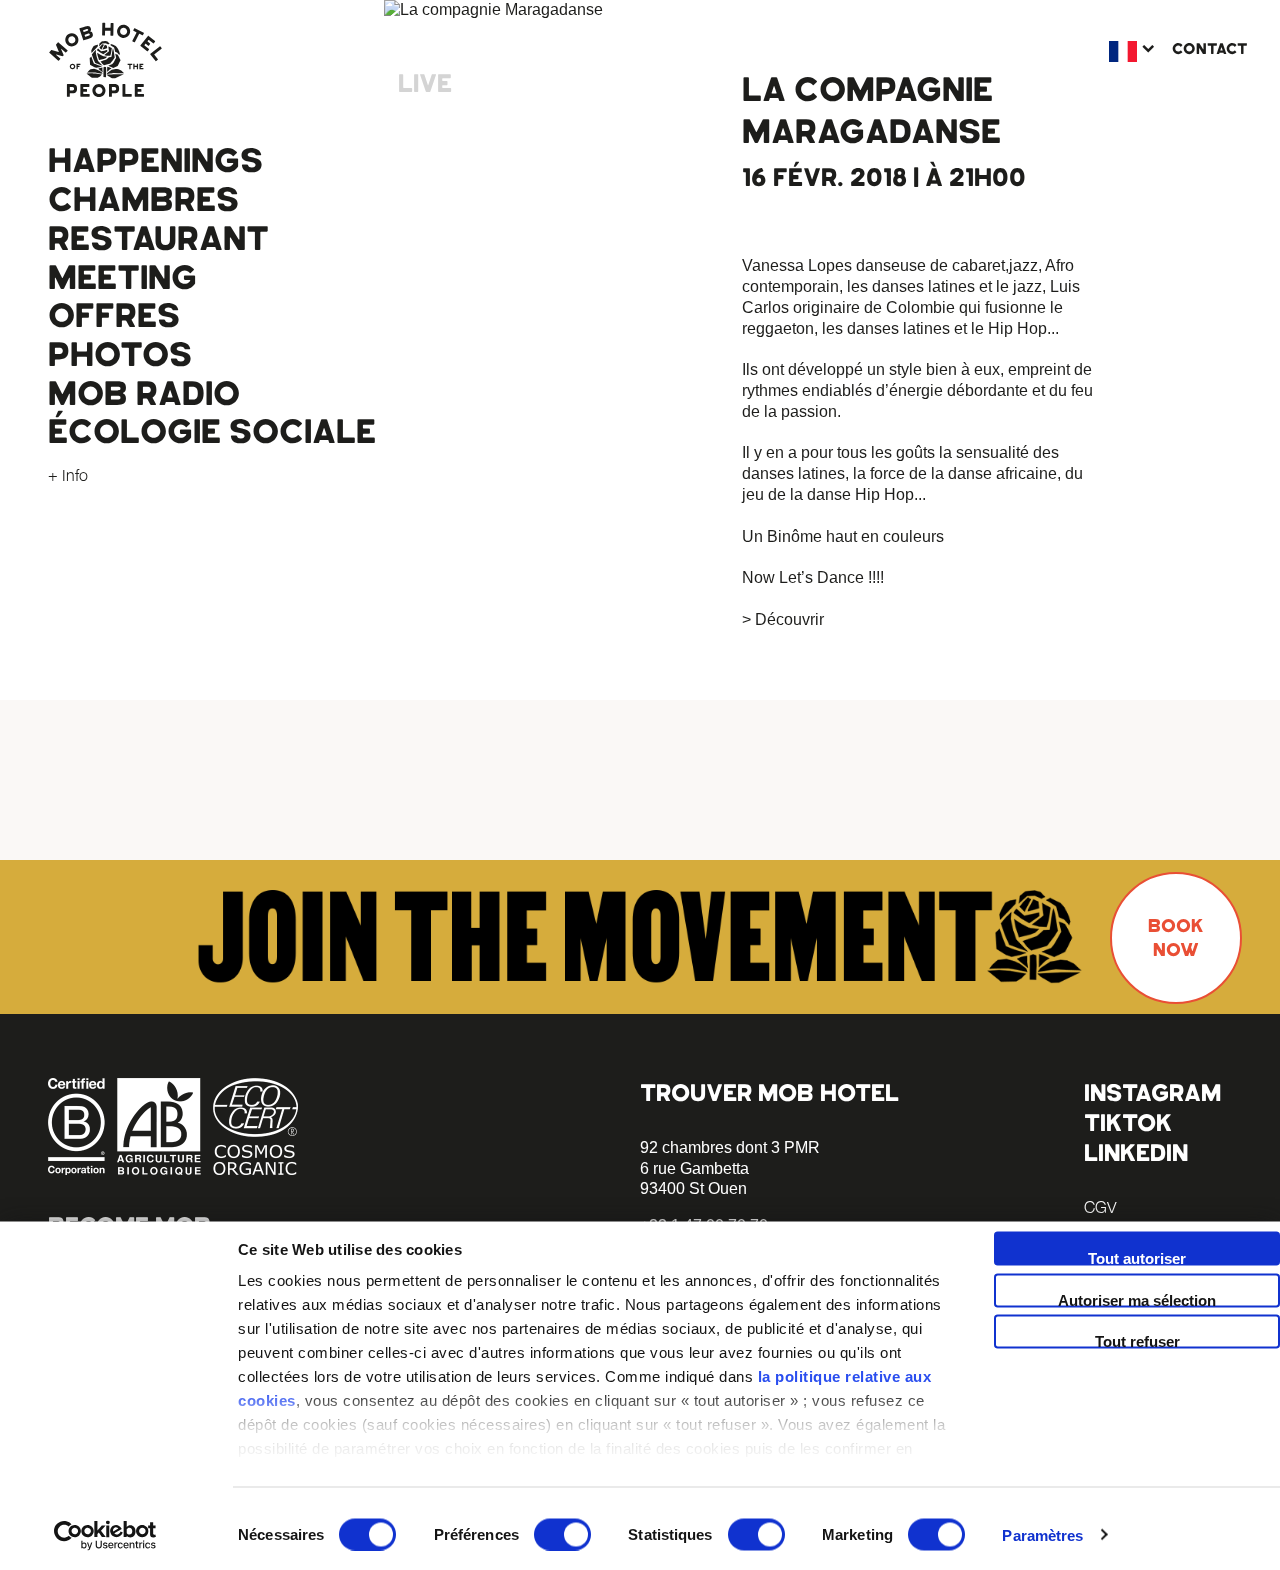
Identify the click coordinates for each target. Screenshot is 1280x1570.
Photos (120, 355)
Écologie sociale (212, 432)
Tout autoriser (1137, 1258)
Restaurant (158, 239)
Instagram (1152, 1092)
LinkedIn (1136, 1152)
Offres (114, 316)
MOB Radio (144, 394)
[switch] (562, 1534)
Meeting (122, 278)
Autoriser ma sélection (1137, 1299)
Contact (1210, 49)
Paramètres (1042, 1534)
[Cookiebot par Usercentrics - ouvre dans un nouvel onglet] (105, 1535)
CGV (1100, 1207)
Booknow (1176, 938)
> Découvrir (783, 619)
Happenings (155, 161)
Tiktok (1128, 1122)
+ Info (68, 475)
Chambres (143, 200)
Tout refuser (1137, 1341)
